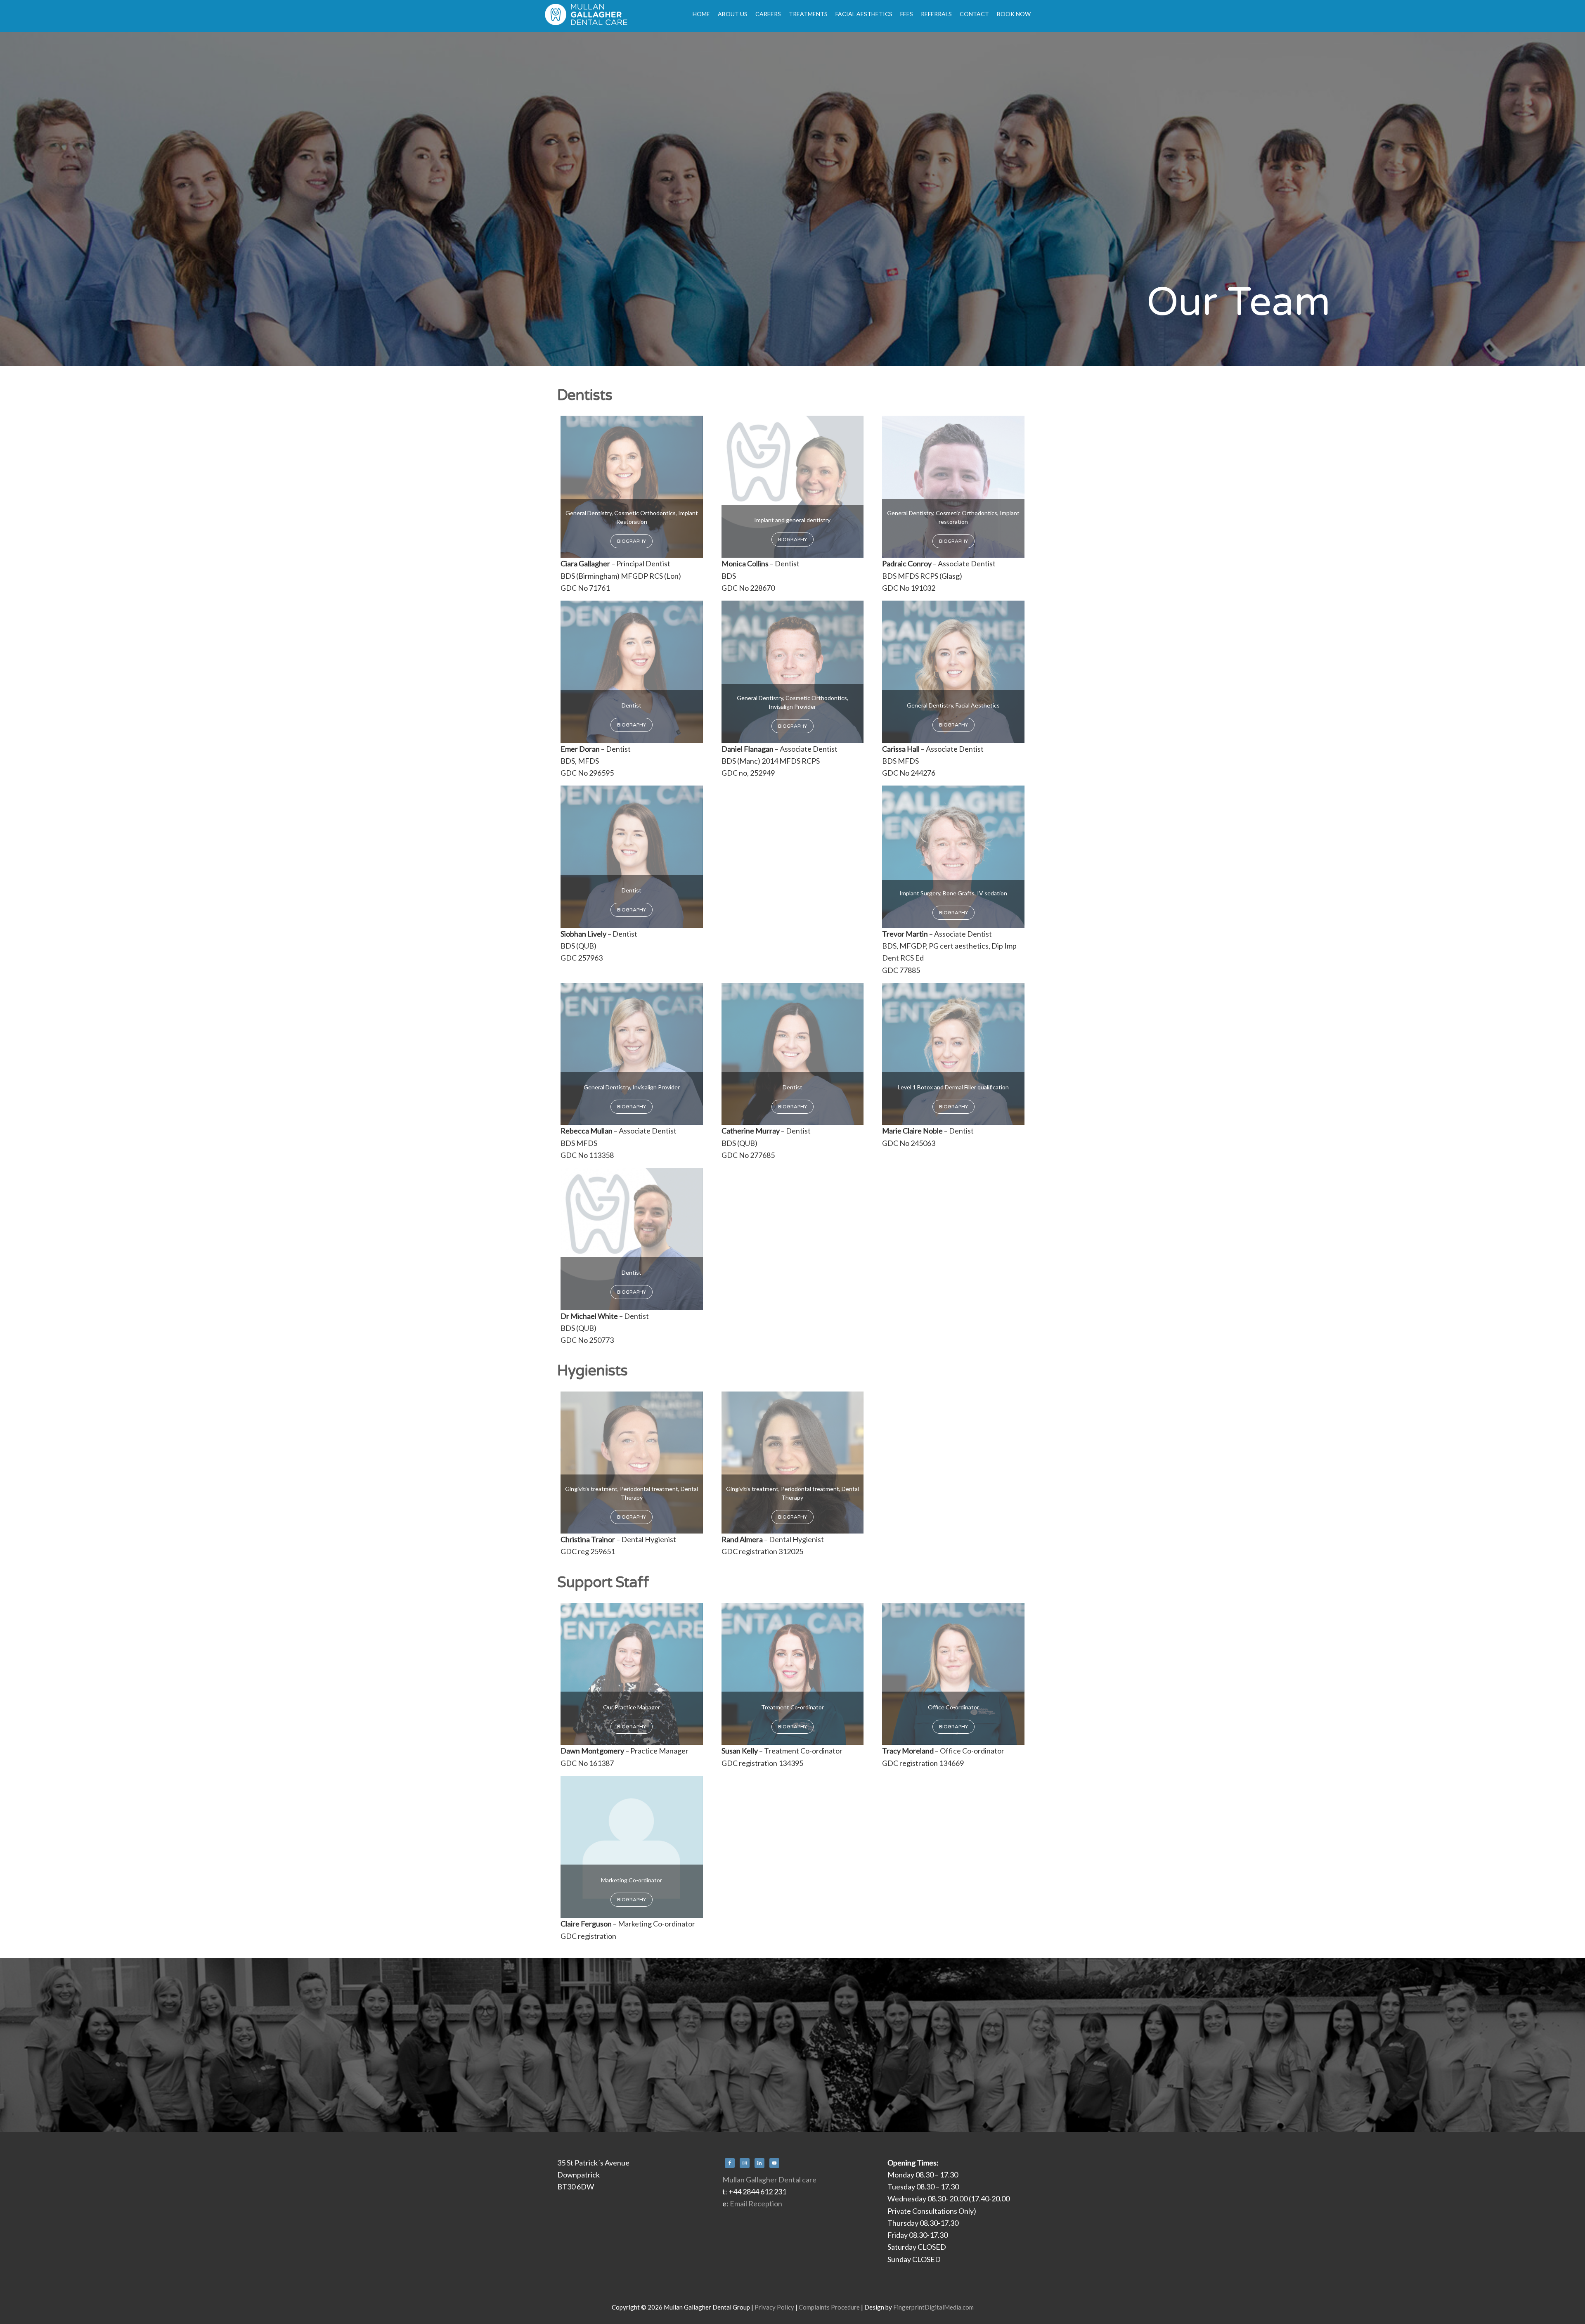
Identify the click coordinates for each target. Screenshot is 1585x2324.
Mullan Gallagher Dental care (769, 2180)
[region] (792, 199)
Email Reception (756, 2203)
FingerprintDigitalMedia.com (933, 2307)
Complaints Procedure (829, 2307)
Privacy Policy (774, 2307)
